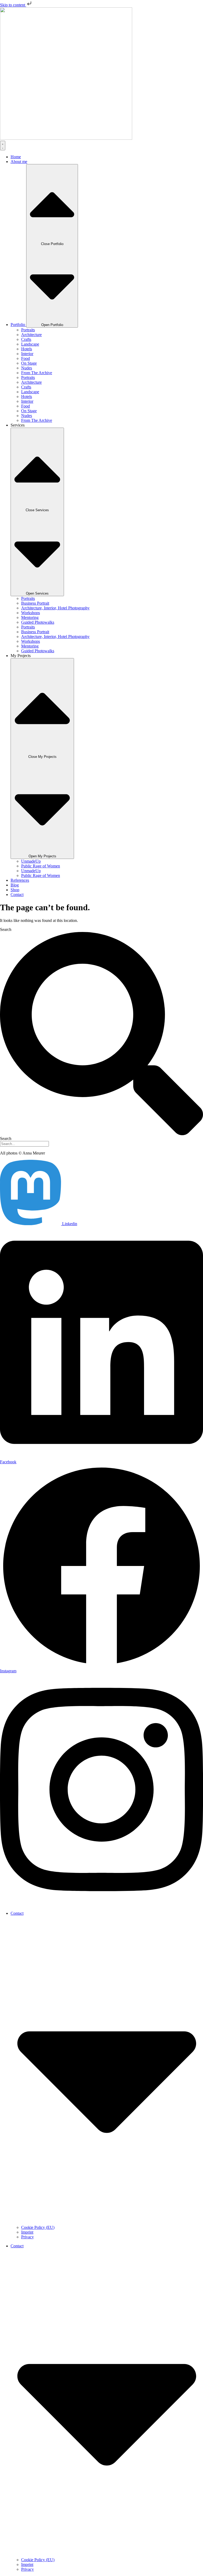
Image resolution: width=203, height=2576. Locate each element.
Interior (27, 354)
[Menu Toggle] (3, 146)
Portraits (28, 330)
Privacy (27, 2237)
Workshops (31, 613)
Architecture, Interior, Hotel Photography (55, 608)
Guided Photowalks (38, 622)
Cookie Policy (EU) (38, 2227)
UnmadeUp (31, 861)
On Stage (29, 363)
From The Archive (37, 373)
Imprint (27, 2232)
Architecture (31, 335)
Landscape (30, 344)
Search (6, 929)
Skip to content (13, 5)
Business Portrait (35, 603)
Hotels (27, 349)
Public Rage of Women (41, 866)
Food (26, 358)
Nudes (27, 368)
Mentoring (30, 617)
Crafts (26, 339)
